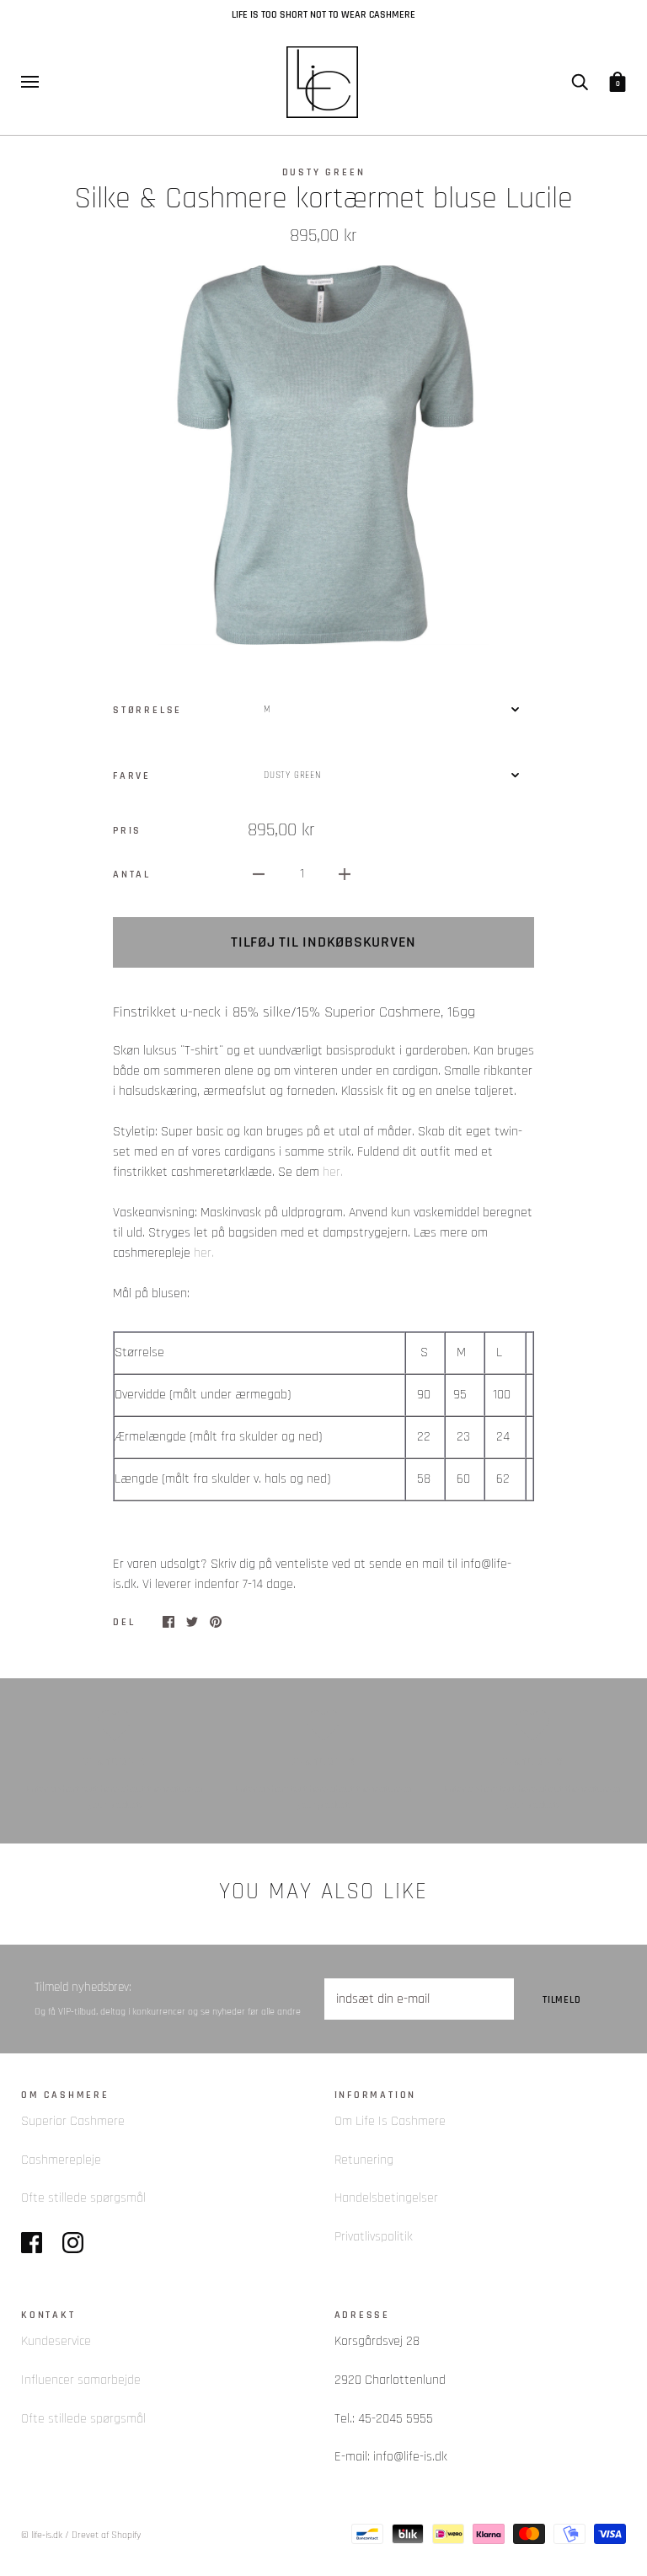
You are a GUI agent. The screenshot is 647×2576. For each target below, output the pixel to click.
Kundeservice (56, 2341)
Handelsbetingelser (386, 2198)
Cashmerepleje (61, 2160)
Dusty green (324, 172)
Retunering (364, 2160)
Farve (132, 775)
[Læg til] (345, 874)
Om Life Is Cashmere (390, 2121)
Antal (132, 874)
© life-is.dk (42, 2535)
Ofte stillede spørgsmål (83, 2198)
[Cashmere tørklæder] (321, 1172)
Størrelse (147, 710)
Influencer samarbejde (81, 2380)
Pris (127, 830)
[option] (323, 456)
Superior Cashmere (73, 2121)
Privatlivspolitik (374, 2237)
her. (333, 1172)
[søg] (580, 81)
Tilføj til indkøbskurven (323, 942)
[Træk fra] (259, 874)
